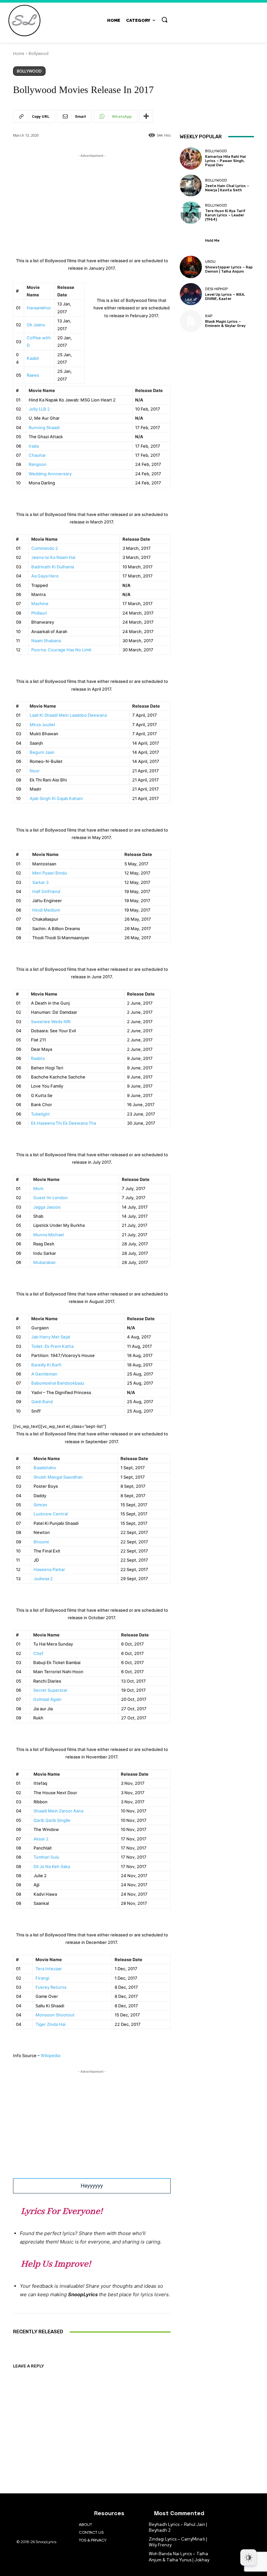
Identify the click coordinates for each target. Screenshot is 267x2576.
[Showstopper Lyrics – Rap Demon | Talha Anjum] (191, 267)
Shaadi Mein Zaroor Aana (58, 1811)
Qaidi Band (42, 1402)
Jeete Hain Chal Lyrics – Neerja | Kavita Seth (227, 188)
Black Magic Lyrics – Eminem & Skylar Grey (225, 324)
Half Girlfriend (46, 891)
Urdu (210, 262)
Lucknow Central (51, 1514)
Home (19, 54)
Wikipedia (50, 2055)
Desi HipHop (216, 289)
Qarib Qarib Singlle (52, 1820)
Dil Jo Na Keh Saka (52, 1866)
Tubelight (40, 1114)
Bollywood (39, 54)
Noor (35, 771)
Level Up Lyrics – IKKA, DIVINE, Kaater (225, 297)
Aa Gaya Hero (45, 576)
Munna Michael (49, 1235)
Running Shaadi (44, 427)
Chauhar (37, 455)
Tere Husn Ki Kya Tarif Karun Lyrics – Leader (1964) (225, 215)
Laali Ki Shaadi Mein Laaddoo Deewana (68, 715)
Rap (209, 316)
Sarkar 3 (40, 882)
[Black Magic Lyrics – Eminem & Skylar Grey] (191, 321)
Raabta (38, 1058)
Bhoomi (41, 1542)
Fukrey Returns (51, 1987)
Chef (38, 1653)
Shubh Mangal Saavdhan (58, 1477)
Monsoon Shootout (55, 2015)
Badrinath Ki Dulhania (53, 567)
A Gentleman (44, 1374)
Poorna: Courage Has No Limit (61, 650)
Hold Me (212, 241)
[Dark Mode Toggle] (248, 2557)
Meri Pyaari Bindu (50, 873)
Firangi (42, 1978)
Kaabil (33, 358)
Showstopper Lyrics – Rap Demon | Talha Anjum (229, 269)
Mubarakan (44, 1262)
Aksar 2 (41, 1839)
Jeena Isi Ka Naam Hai (53, 557)
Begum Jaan (42, 752)
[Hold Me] (191, 240)
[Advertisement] (92, 205)
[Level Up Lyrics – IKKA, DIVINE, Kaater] (191, 294)
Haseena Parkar (49, 1569)
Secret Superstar (50, 1690)
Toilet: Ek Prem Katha (52, 1346)
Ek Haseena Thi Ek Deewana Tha (63, 1123)
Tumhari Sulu (46, 1857)
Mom (38, 1188)
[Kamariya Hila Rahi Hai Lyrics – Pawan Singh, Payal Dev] (191, 158)
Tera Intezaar (49, 1969)
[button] (164, 20)
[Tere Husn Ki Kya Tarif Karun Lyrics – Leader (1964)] (191, 212)
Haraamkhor (39, 308)
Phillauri (39, 613)
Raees (33, 375)
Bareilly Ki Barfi (46, 1365)
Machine (40, 603)
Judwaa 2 (43, 1579)
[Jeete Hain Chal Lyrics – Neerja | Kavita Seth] (191, 185)
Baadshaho (45, 1468)
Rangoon (38, 464)
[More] (146, 116)
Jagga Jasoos (47, 1207)
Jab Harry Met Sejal (51, 1337)
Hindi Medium (46, 910)
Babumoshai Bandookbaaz (58, 1383)
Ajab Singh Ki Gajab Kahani (56, 798)
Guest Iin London (50, 1198)
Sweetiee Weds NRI (51, 1022)
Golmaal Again (47, 1699)
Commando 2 (45, 548)
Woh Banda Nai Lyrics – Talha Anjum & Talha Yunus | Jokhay (179, 2557)
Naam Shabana (46, 641)
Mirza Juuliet (42, 725)
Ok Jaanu (36, 325)
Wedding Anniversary (50, 474)
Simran (40, 1505)
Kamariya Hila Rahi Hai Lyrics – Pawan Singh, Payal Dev (225, 161)
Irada (34, 446)
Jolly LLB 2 (39, 409)
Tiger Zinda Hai (50, 2024)
